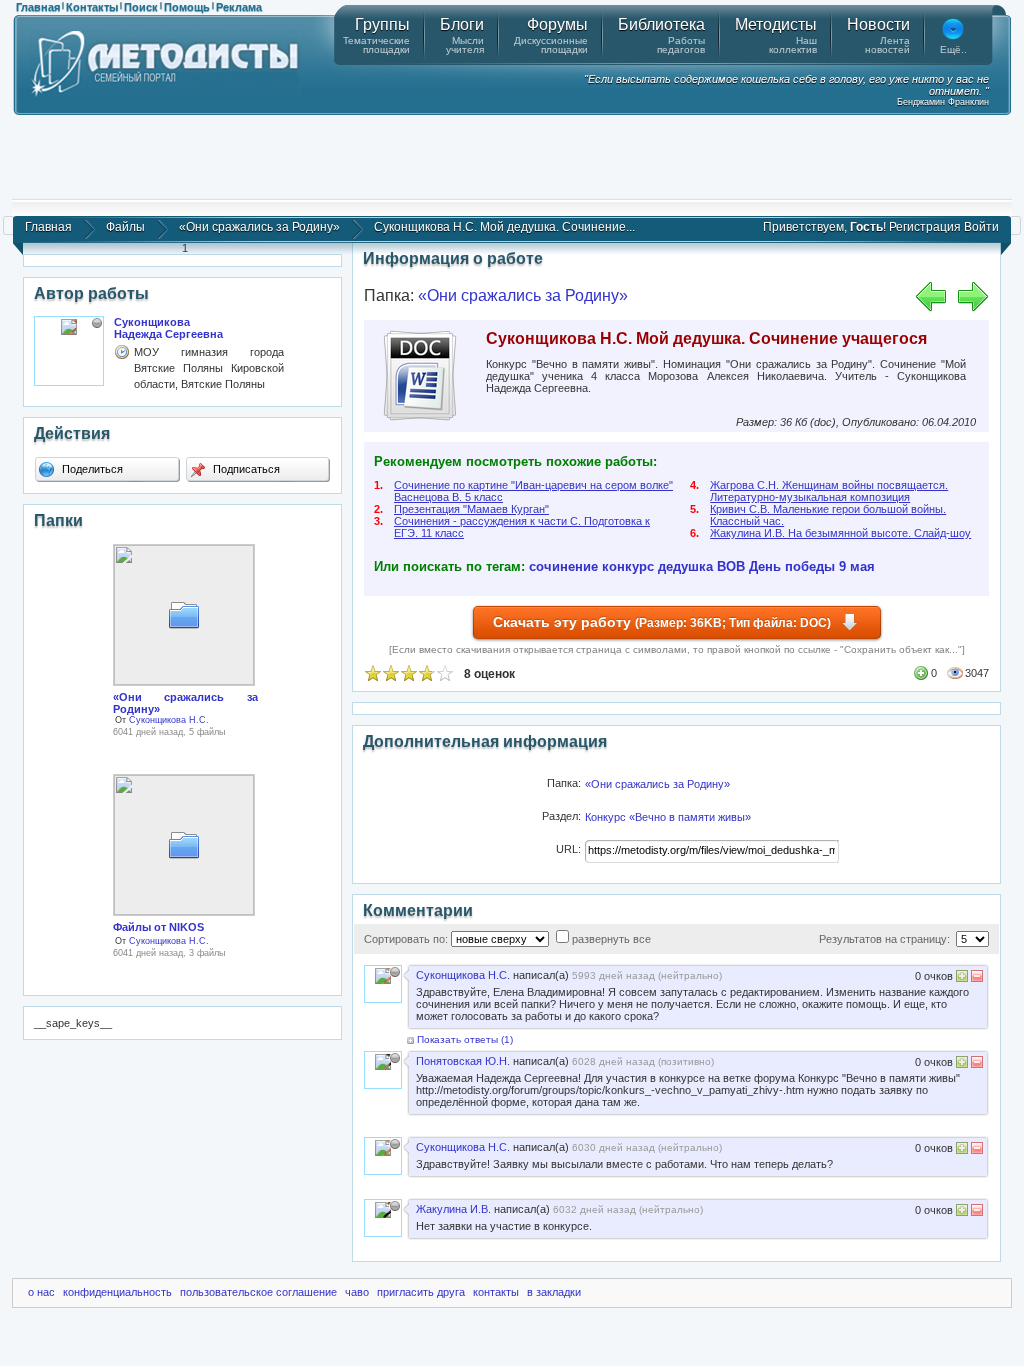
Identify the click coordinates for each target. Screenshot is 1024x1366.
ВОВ (731, 566)
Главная (38, 7)
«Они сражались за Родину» (259, 227)
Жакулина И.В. (453, 1209)
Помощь (187, 7)
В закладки (554, 1292)
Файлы (125, 227)
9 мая (857, 566)
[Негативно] (975, 978)
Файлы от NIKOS (158, 927)
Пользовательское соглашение (258, 1292)
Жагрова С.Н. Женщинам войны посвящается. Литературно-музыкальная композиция (829, 491)
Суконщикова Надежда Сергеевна (168, 328)
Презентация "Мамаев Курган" (471, 509)
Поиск (141, 7)
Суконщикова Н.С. (169, 720)
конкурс (628, 566)
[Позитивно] (962, 978)
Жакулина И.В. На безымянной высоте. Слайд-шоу (840, 533)
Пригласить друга (421, 1292)
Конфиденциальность (117, 1292)
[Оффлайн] (97, 323)
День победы (792, 566)
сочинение (563, 566)
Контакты (92, 7)
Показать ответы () (465, 1039)
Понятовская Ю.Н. (463, 1061)
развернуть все (611, 939)
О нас (41, 1292)
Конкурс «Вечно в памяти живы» (668, 817)
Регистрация (925, 227)
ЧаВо (357, 1292)
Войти (981, 227)
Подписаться (245, 469)
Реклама (239, 7)
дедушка (685, 566)
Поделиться (91, 469)
